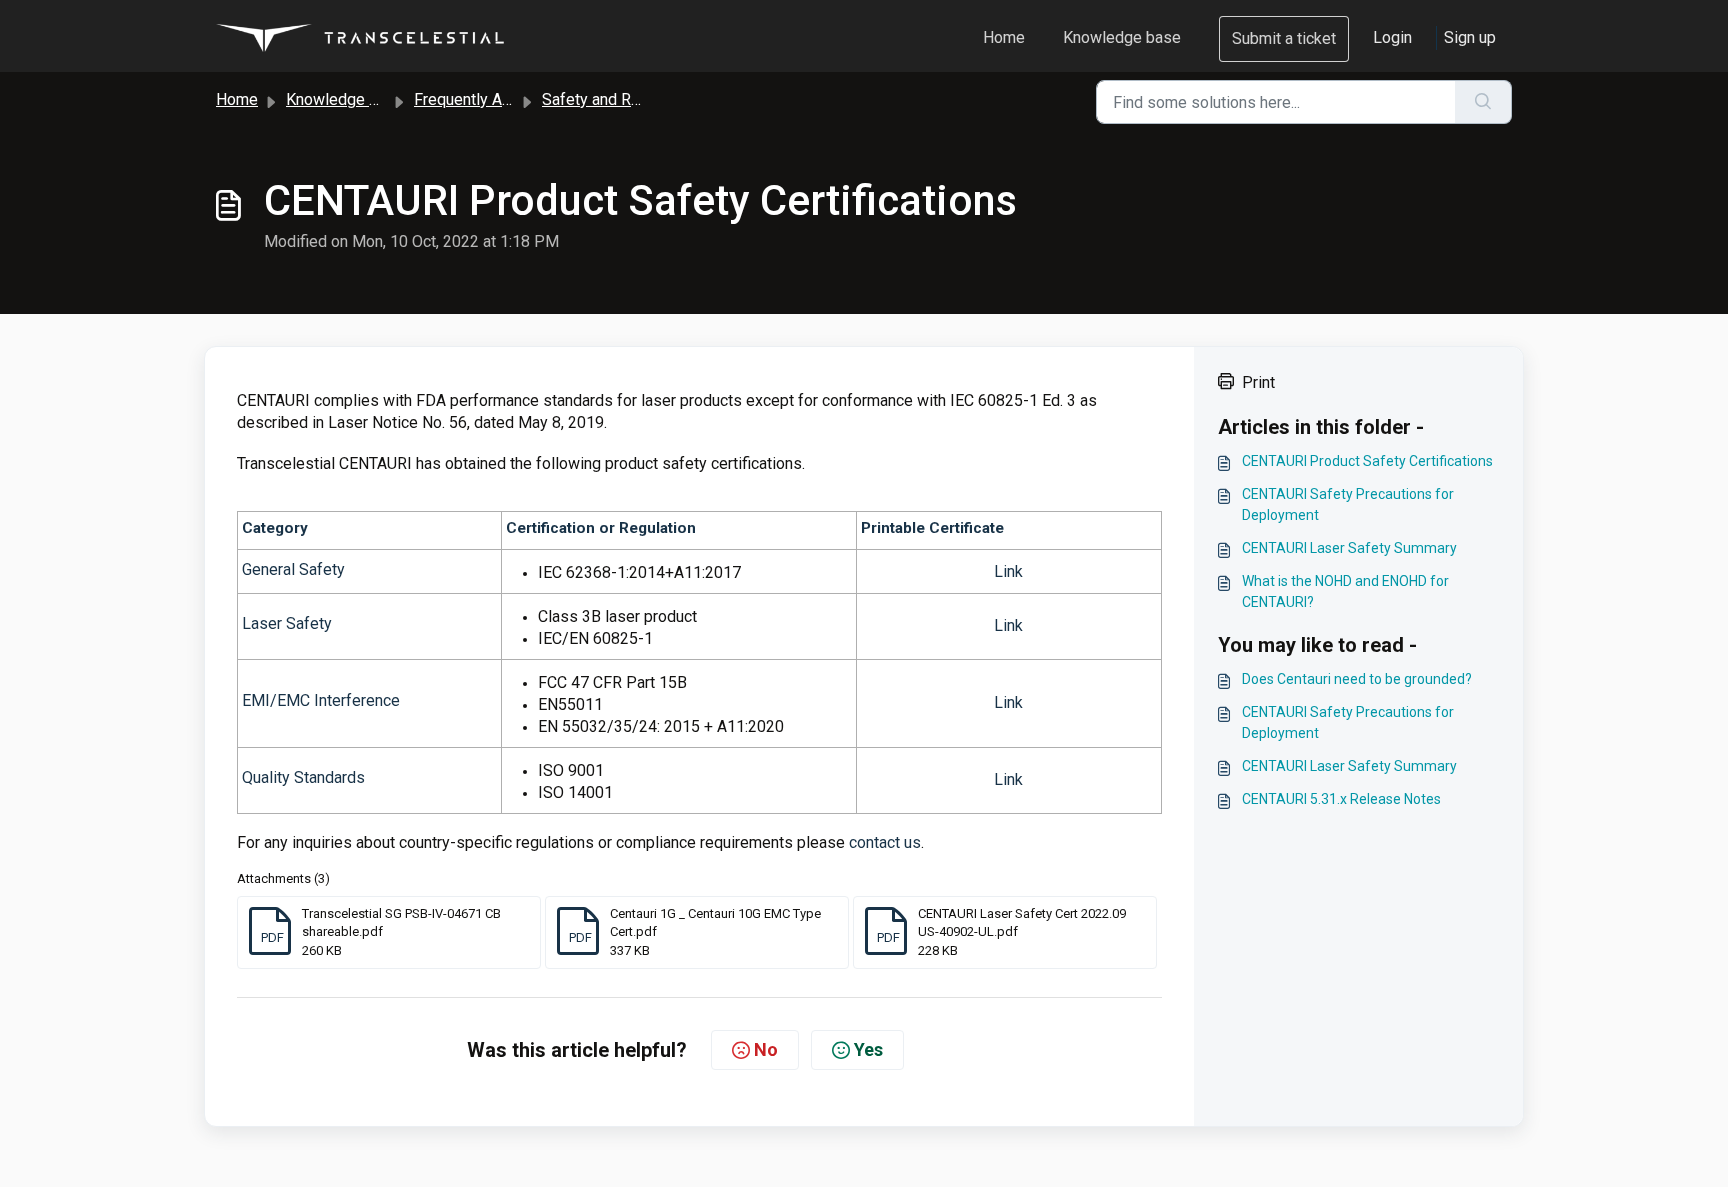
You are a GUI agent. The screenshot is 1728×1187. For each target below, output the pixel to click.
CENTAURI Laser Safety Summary (1349, 548)
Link (1008, 571)
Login (1392, 37)
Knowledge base (1122, 37)
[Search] (1483, 102)
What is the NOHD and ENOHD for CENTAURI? (1345, 591)
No (766, 1049)
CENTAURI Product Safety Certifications (1367, 461)
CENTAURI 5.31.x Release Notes (1341, 799)
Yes (868, 1049)
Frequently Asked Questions (513, 99)
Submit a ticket (1284, 38)
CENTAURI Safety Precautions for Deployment (1348, 504)
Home (1004, 37)
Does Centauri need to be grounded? (1357, 679)
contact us (885, 842)
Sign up (1470, 37)
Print (1258, 382)
